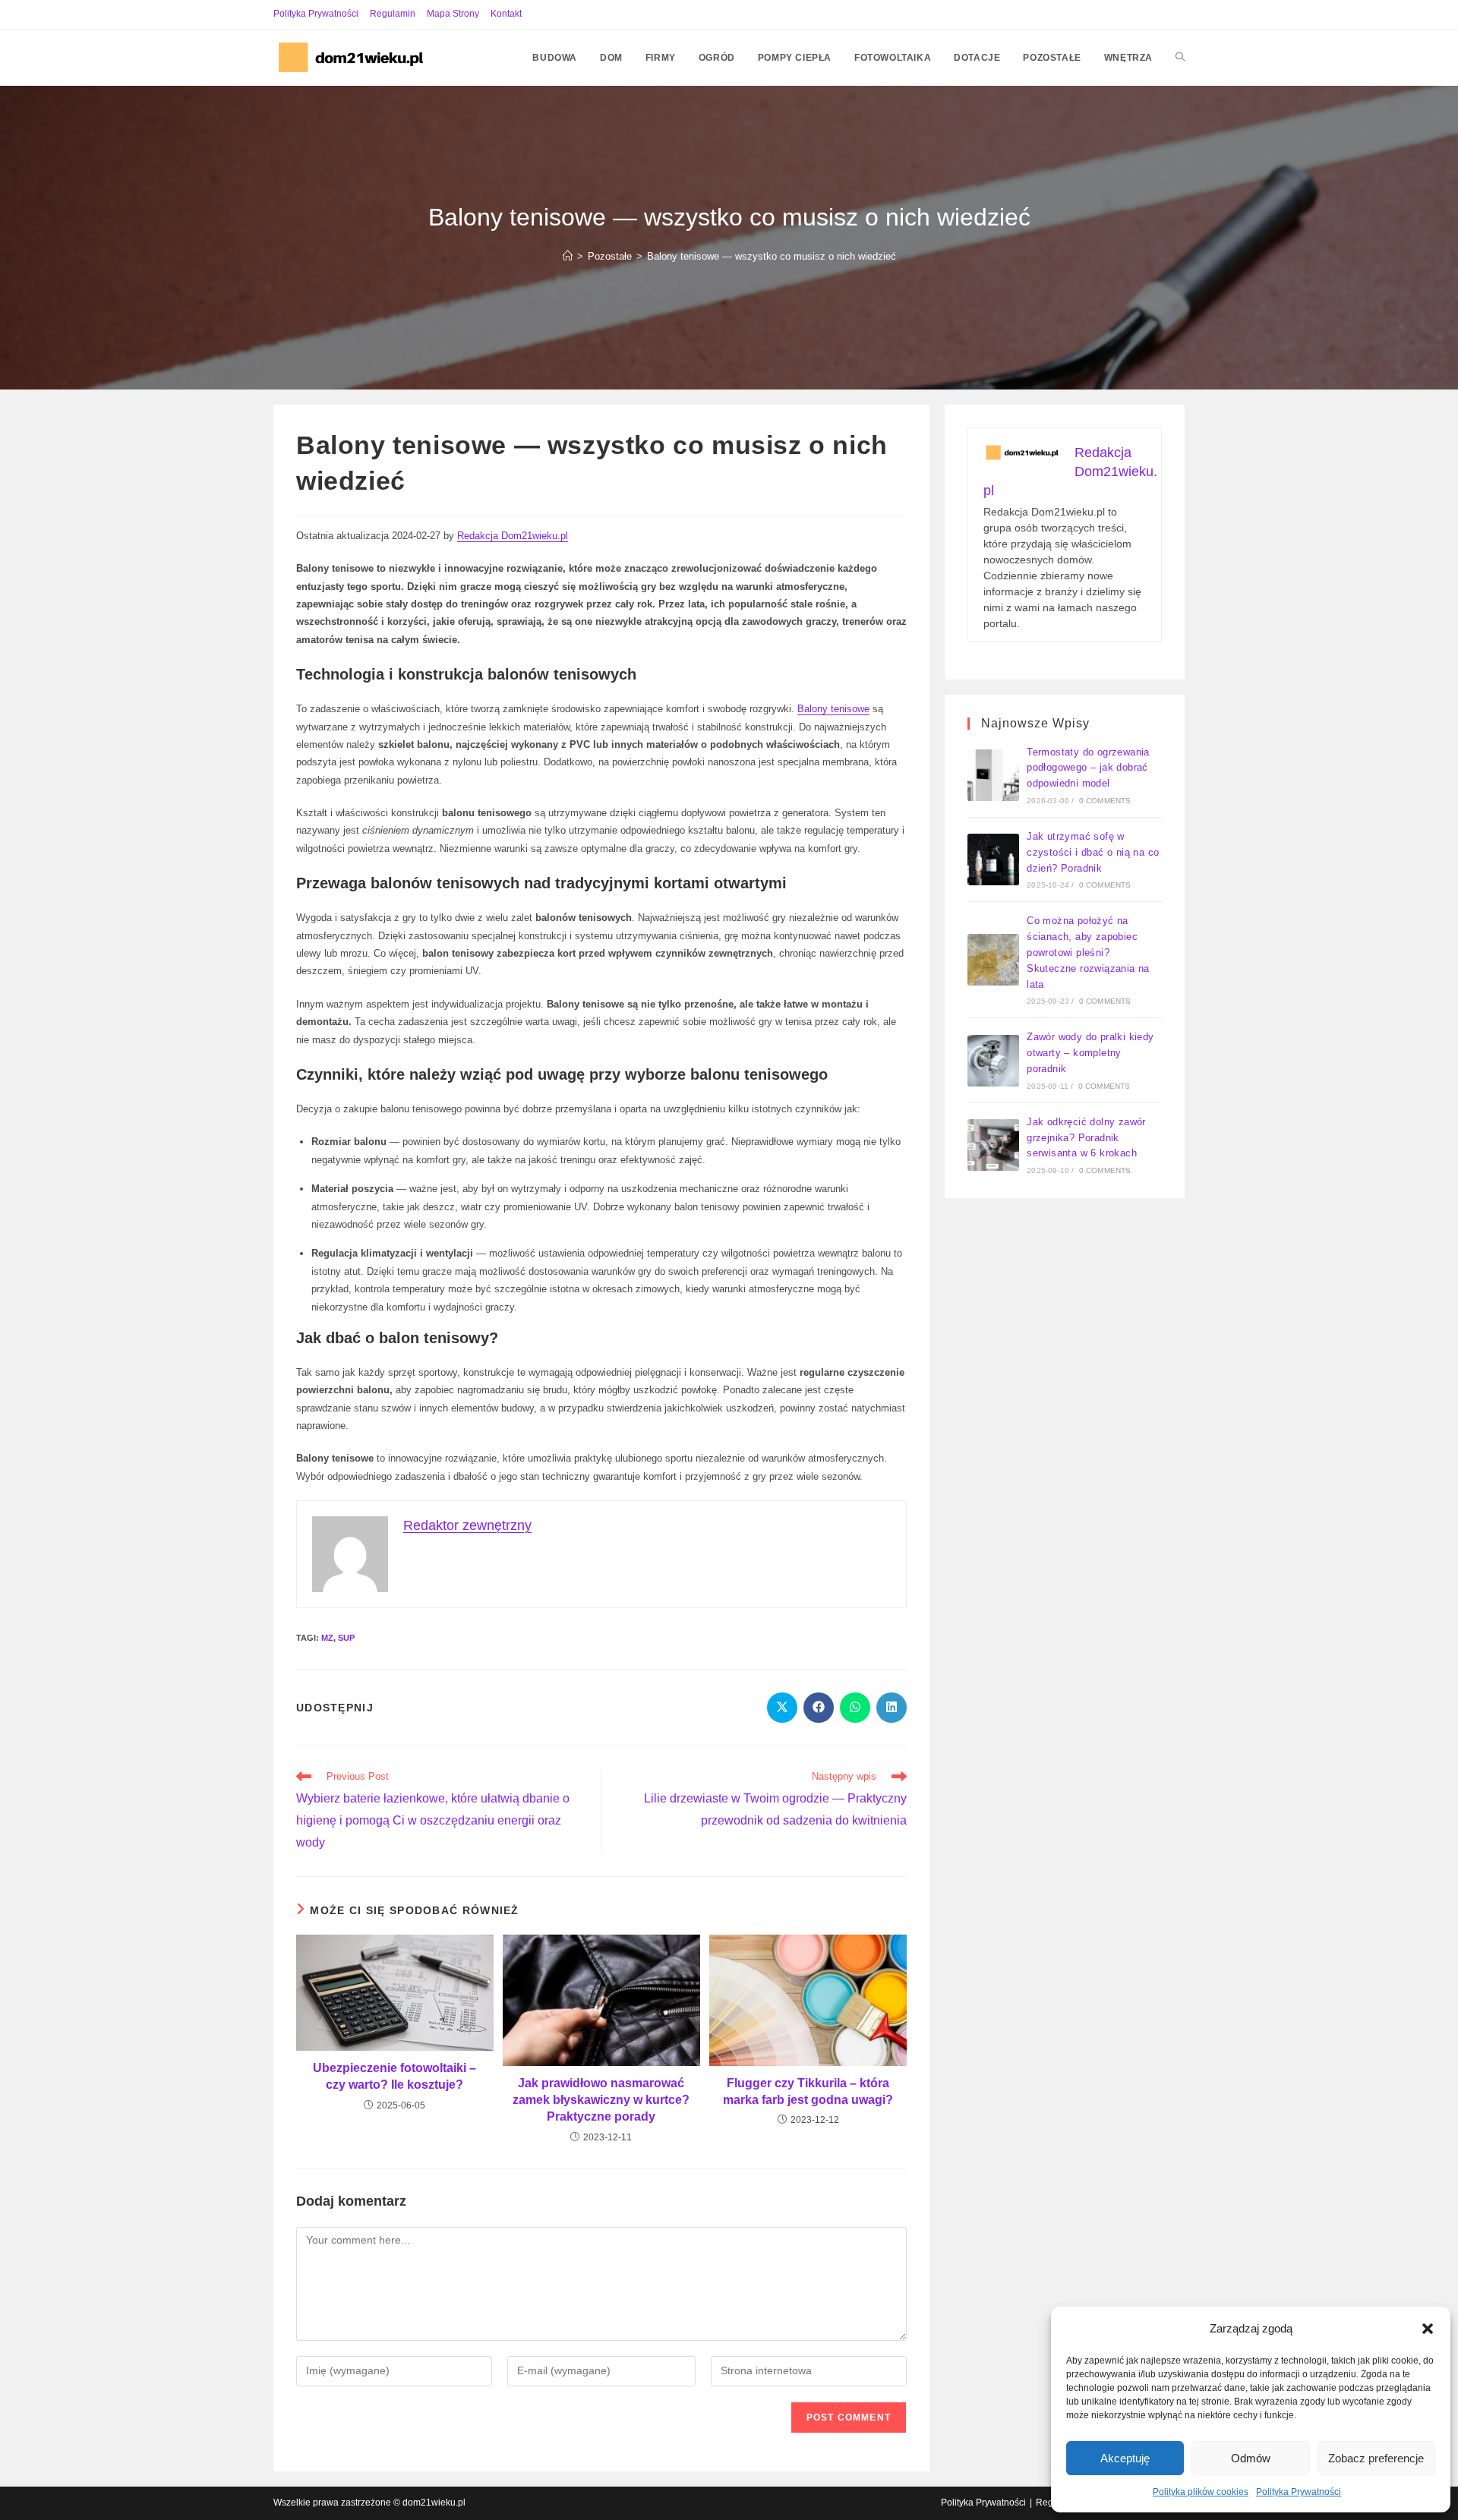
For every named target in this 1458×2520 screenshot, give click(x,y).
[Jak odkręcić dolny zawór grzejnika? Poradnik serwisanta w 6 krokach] (993, 1145)
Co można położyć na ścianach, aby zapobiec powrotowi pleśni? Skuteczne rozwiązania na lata (1088, 952)
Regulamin (393, 14)
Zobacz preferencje (1376, 2458)
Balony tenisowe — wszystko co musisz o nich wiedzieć (772, 256)
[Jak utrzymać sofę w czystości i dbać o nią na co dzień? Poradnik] (993, 859)
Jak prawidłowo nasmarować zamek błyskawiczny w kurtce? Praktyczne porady (601, 2100)
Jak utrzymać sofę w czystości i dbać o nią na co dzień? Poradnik (1093, 852)
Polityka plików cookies (1201, 2492)
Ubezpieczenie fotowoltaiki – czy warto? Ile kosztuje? (394, 2076)
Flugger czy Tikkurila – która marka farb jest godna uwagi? (808, 2091)
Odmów (1251, 2458)
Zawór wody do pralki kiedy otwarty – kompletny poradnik (1090, 1053)
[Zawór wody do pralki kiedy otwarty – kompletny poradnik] (993, 1061)
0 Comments (1105, 801)
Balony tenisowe (833, 709)
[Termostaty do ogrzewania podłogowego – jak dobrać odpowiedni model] (993, 775)
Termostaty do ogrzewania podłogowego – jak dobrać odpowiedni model (1088, 768)
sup (346, 1638)
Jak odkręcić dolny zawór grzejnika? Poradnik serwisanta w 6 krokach (1086, 1138)
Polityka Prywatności (1299, 2492)
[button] (1428, 2329)
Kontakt (506, 14)
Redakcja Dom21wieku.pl (513, 536)
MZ (327, 1638)
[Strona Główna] (568, 256)
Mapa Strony (453, 14)
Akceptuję (1125, 2458)
